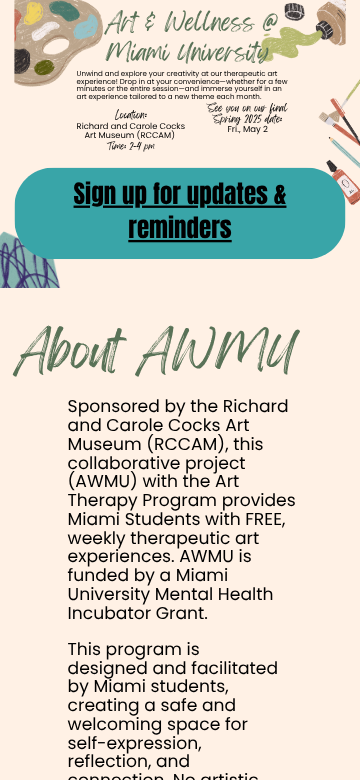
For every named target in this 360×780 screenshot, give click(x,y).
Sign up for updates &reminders (180, 211)
